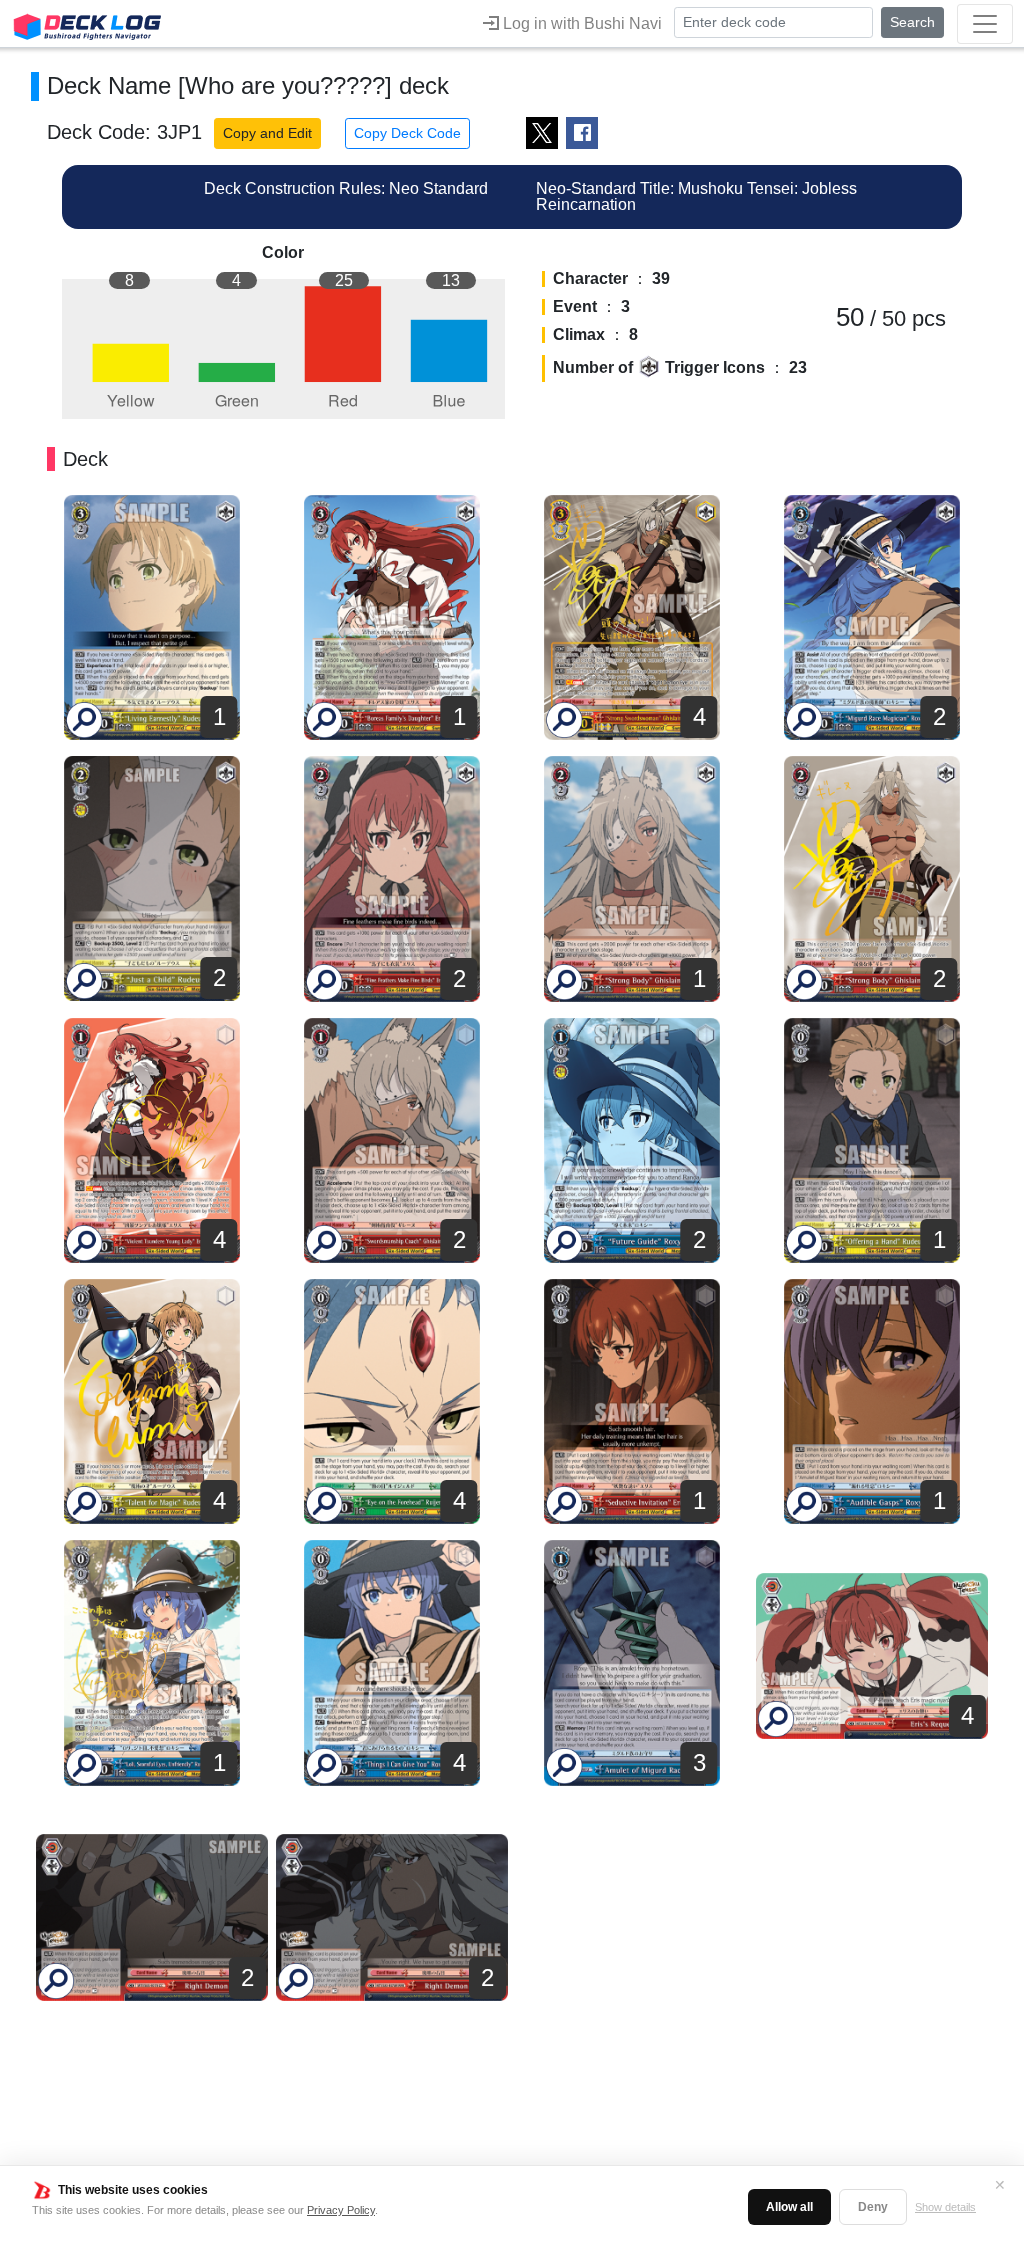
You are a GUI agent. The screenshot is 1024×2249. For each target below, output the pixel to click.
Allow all (789, 2207)
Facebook (582, 133)
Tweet (542, 133)
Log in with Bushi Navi (580, 23)
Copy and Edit (267, 133)
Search (912, 22)
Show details (945, 2207)
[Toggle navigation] (985, 24)
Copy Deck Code (407, 133)
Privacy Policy (341, 2210)
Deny (873, 2207)
